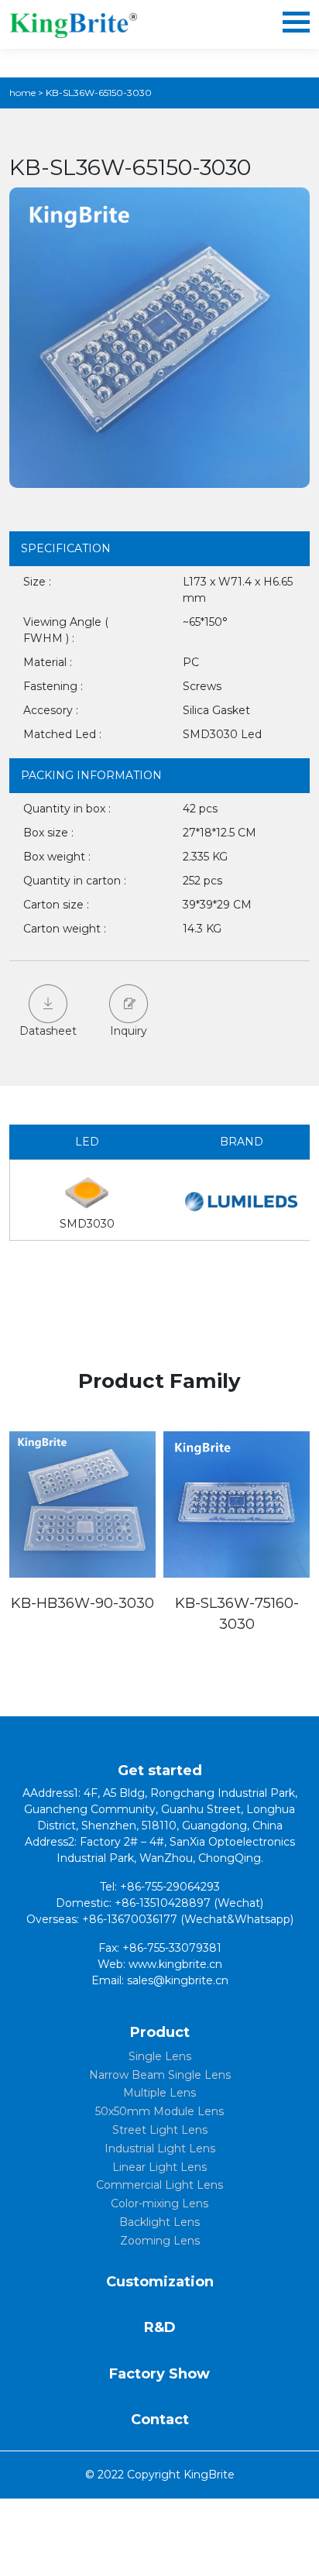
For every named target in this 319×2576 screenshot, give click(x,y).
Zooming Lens (160, 2241)
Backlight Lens (159, 2222)
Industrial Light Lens (160, 2148)
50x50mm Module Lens (159, 2111)
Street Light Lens (160, 2130)
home (22, 93)
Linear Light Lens (159, 2167)
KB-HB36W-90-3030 (82, 1603)
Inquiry (129, 1031)
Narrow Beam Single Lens (160, 2075)
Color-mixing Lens (159, 2203)
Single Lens (160, 2056)
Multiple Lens (159, 2093)
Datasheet (48, 1031)
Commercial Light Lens (159, 2185)
